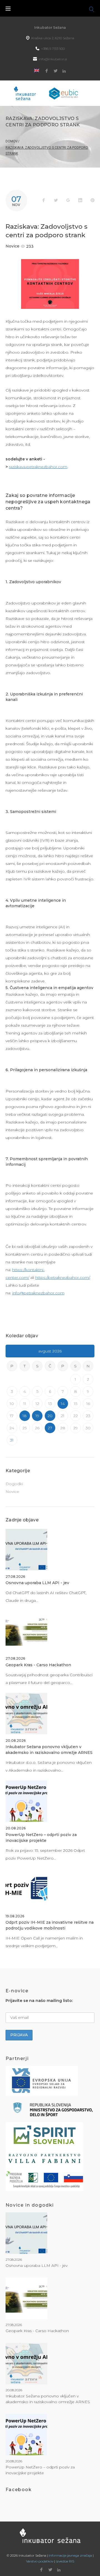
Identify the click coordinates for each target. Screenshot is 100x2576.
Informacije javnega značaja (70, 2555)
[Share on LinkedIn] (80, 200)
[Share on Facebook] (44, 200)
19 (37, 1416)
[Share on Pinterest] (92, 200)
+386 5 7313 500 (53, 49)
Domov (12, 141)
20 (50, 1416)
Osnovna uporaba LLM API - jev (37, 1583)
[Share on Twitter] (56, 200)
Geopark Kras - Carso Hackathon (38, 1665)
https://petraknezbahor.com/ (62, 1277)
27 (50, 1428)
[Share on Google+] (68, 200)
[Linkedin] (64, 71)
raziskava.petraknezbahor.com (38, 467)
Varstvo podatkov (40, 2561)
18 (25, 1416)
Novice (12, 246)
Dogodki (14, 1484)
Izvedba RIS (65, 2561)
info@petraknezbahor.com (38, 1293)
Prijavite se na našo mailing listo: (39, 2001)
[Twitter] (56, 71)
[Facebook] (47, 71)
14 (63, 1404)
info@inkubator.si (53, 59)
